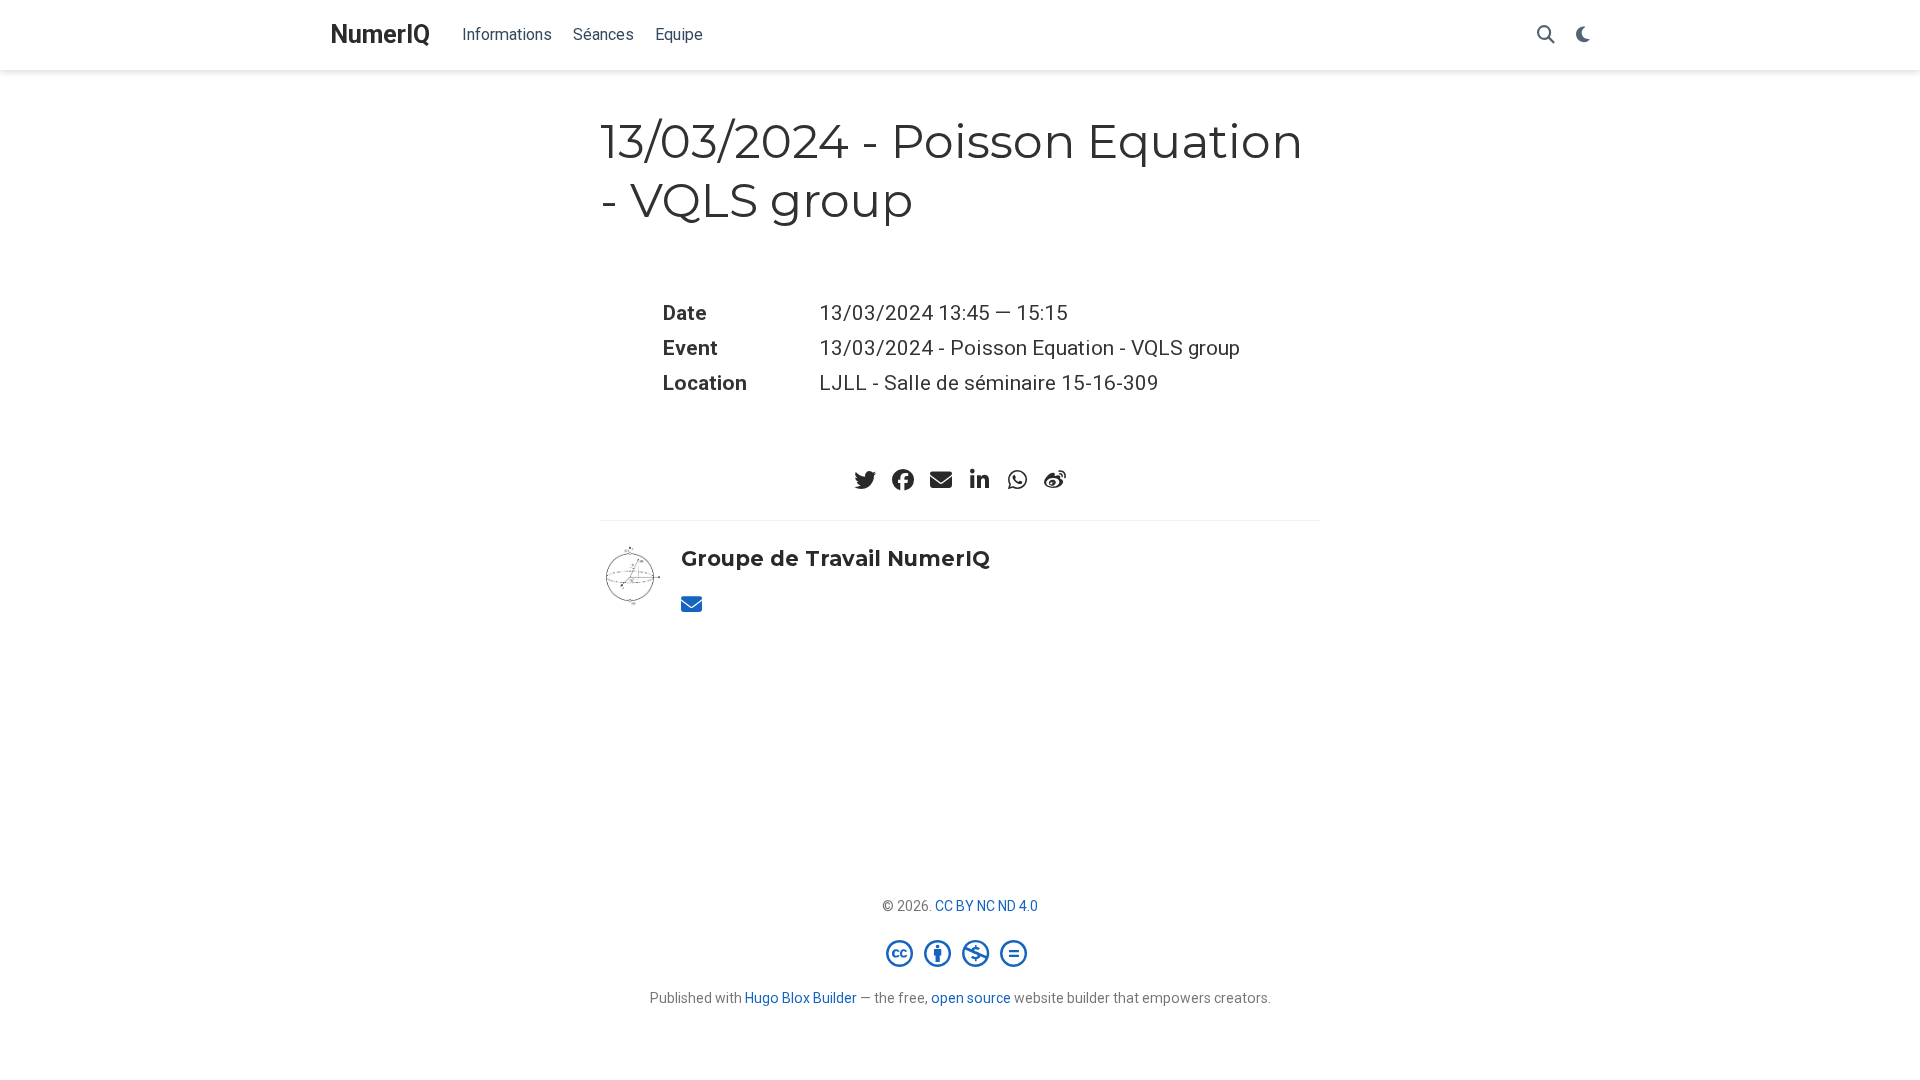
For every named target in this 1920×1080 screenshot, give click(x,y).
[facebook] (903, 480)
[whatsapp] (1017, 480)
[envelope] (941, 480)
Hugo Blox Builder (801, 998)
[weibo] (1055, 480)
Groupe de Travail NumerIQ (835, 558)
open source (971, 998)
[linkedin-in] (979, 480)
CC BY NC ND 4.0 (986, 906)
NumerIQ (380, 34)
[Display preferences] (1583, 35)
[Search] (1546, 35)
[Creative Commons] (960, 953)
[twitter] (865, 480)
